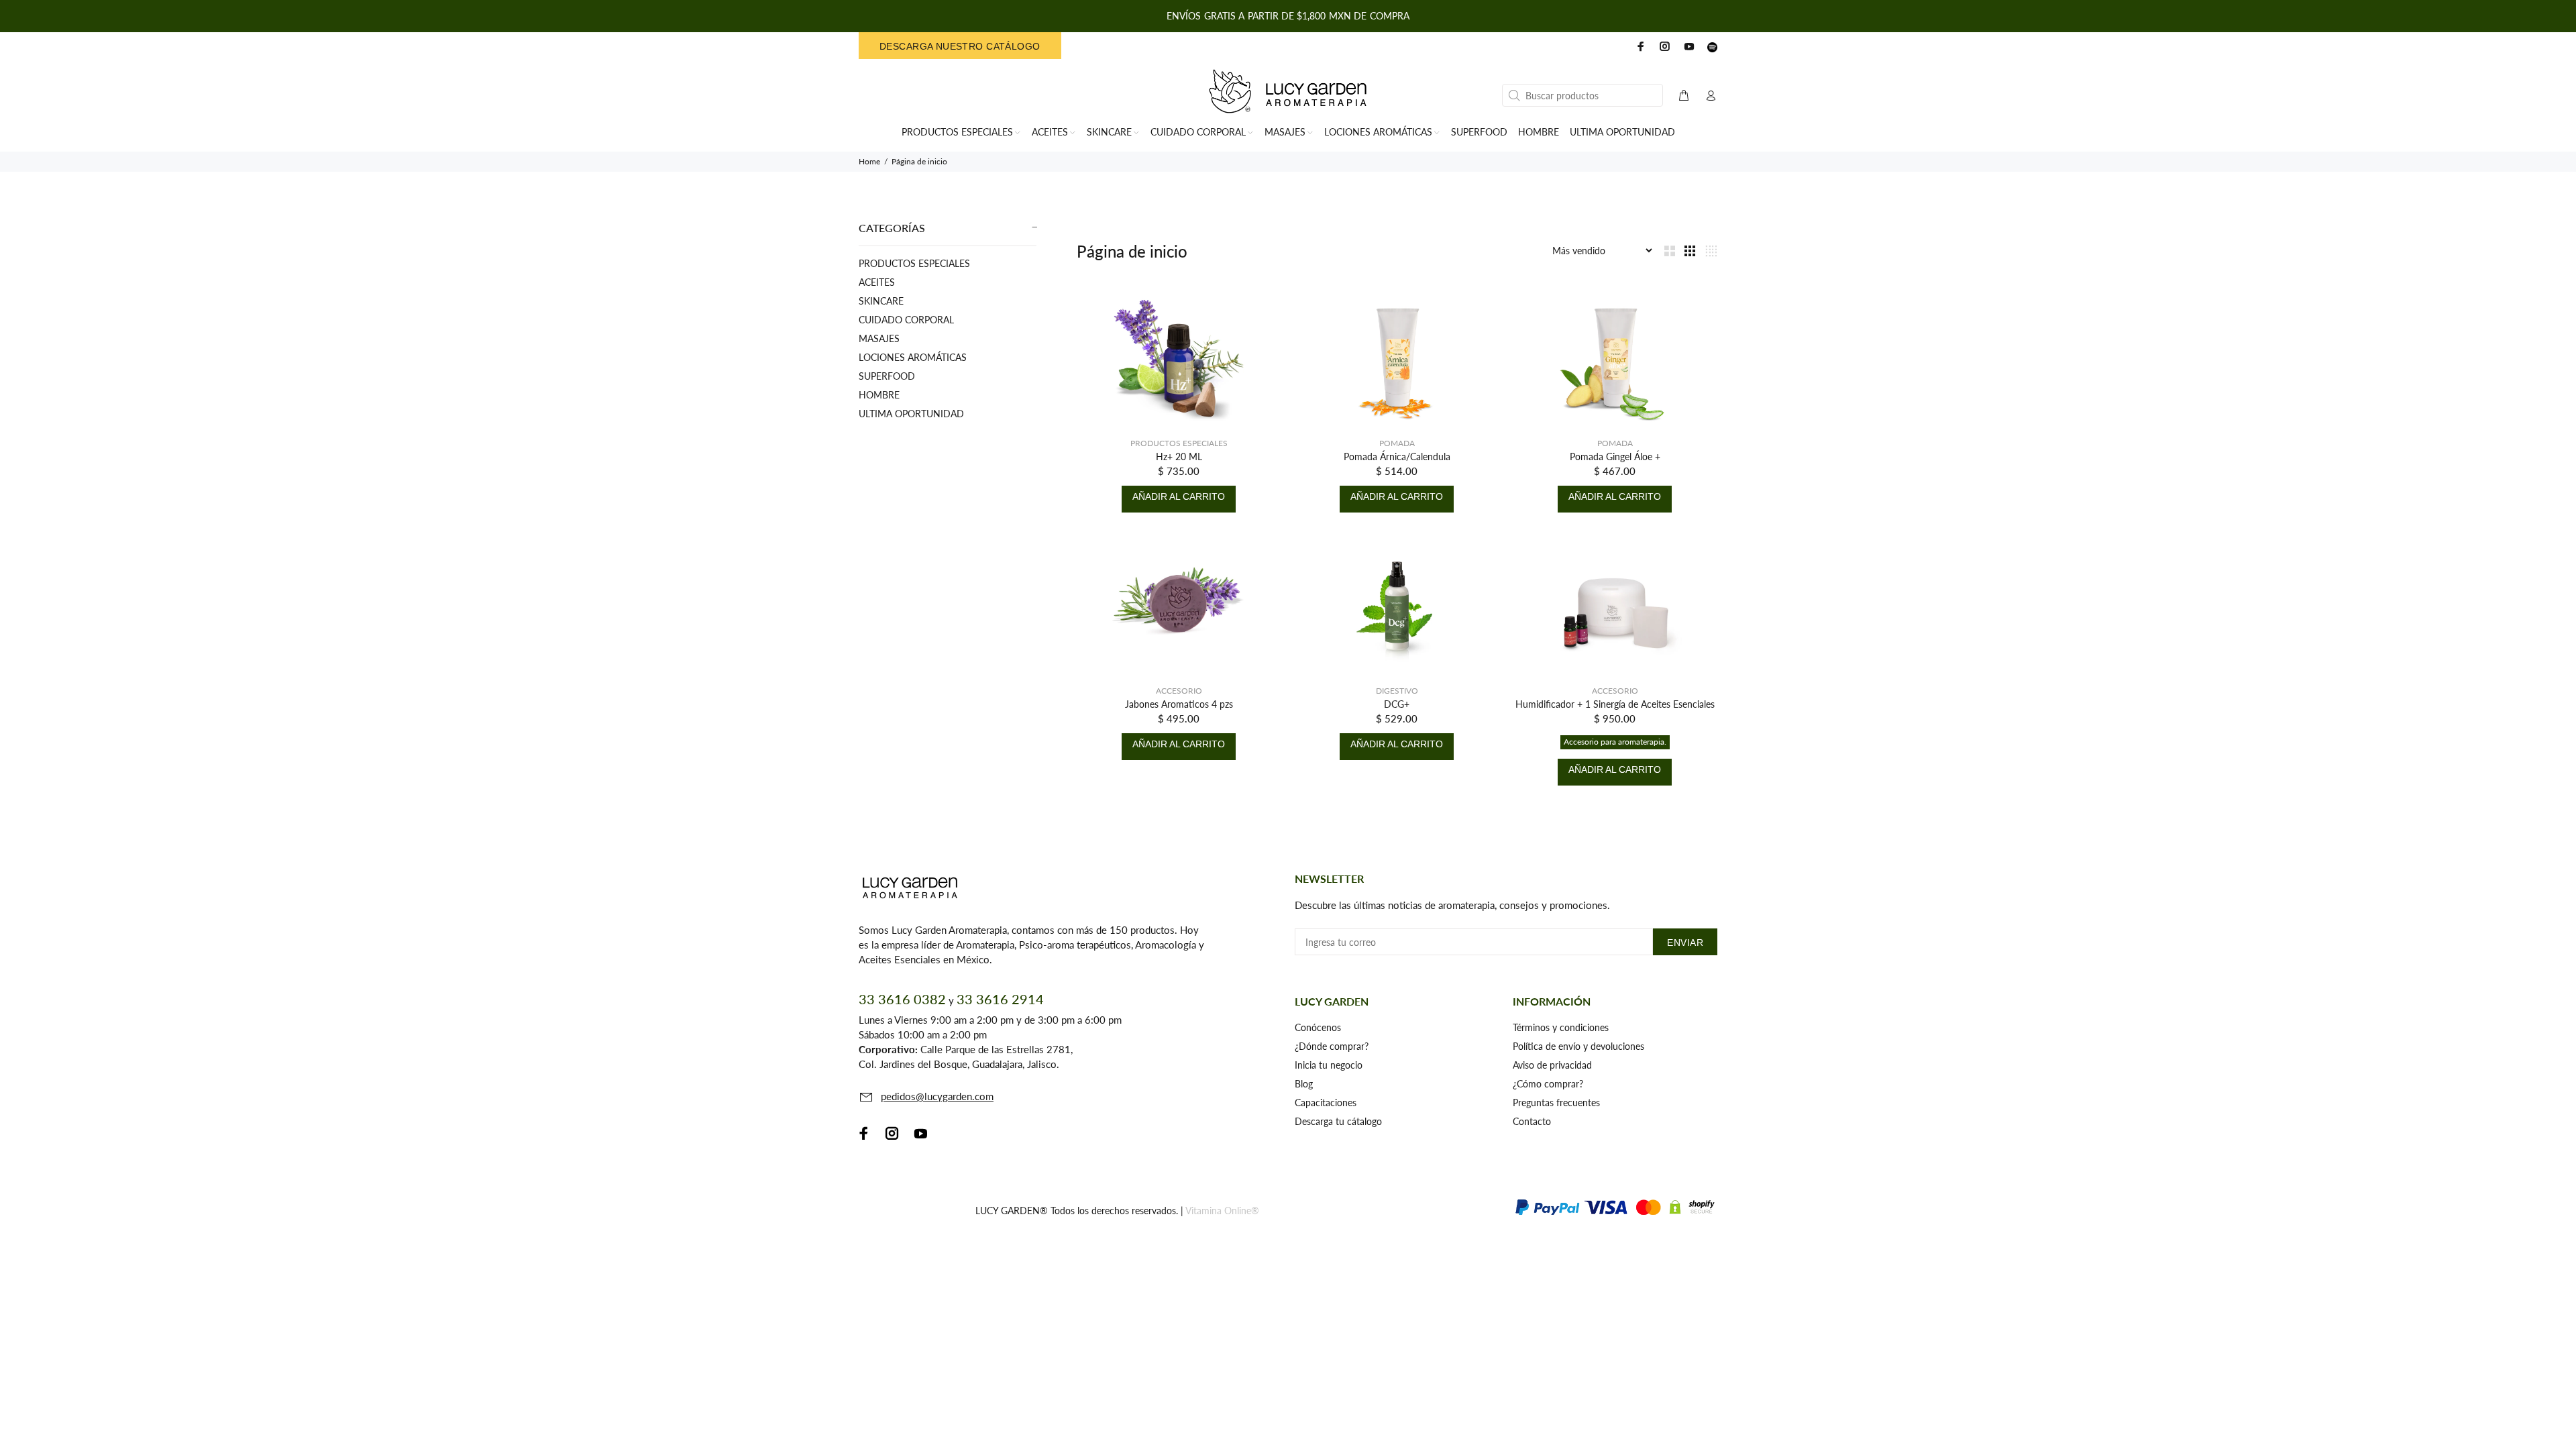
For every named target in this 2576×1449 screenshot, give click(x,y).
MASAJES (879, 338)
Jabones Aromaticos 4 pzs (1179, 704)
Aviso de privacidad (1552, 1065)
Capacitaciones (1326, 1103)
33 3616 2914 (1000, 999)
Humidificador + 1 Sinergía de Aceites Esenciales (1615, 704)
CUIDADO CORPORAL (906, 320)
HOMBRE (879, 395)
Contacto (1532, 1121)
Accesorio (1179, 691)
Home (869, 161)
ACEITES (877, 282)
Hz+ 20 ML (1179, 457)
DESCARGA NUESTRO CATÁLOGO (960, 46)
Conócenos (1318, 1027)
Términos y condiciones (1561, 1027)
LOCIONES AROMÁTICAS (913, 357)
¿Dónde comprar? (1332, 1046)
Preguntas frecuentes (1556, 1103)
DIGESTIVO (1397, 691)
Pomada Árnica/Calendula (1397, 457)
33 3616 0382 (902, 999)
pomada (1397, 443)
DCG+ (1397, 704)
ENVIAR (1685, 943)
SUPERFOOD (887, 376)
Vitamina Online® (1222, 1211)
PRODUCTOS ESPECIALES (914, 263)
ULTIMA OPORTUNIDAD (911, 414)
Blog (1304, 1084)
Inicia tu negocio (1329, 1065)
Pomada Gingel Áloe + (1615, 457)
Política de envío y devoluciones (1578, 1046)
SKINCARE (881, 301)
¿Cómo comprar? (1548, 1084)
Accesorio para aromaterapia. (1615, 742)
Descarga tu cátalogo (1338, 1121)
